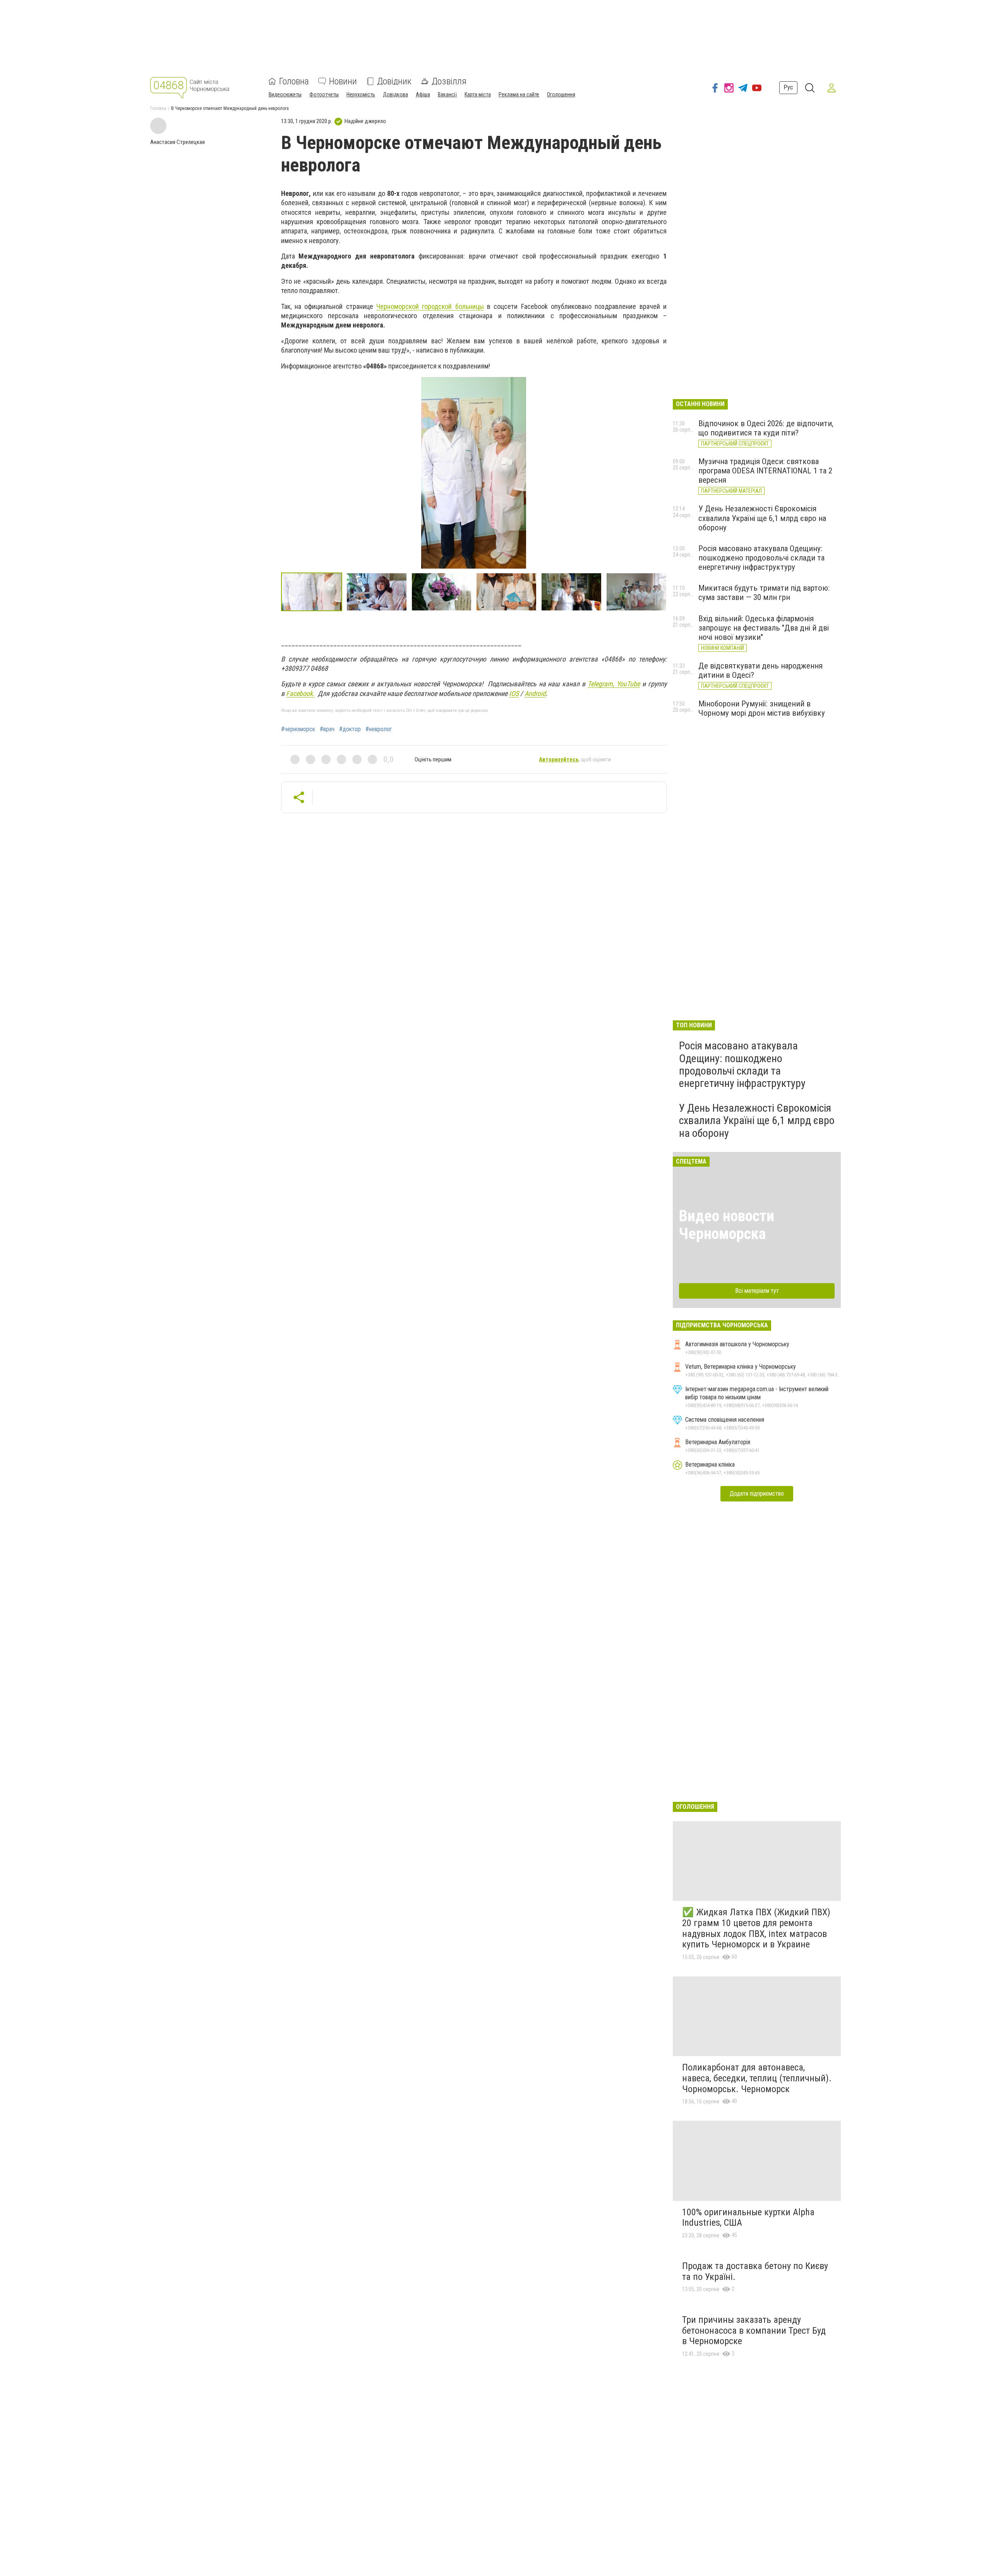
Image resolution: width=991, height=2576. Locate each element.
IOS (514, 693)
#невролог (379, 729)
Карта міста (478, 94)
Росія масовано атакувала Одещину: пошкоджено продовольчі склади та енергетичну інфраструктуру (761, 558)
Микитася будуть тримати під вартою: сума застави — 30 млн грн (764, 593)
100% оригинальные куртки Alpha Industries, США (748, 2218)
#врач (327, 729)
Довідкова (395, 94)
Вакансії (447, 94)
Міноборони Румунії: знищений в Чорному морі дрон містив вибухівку (762, 708)
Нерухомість (361, 94)
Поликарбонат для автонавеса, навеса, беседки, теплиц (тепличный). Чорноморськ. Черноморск (757, 2078)
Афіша (423, 94)
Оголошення (561, 94)
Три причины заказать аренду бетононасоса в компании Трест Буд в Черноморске (754, 2330)
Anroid (535, 693)
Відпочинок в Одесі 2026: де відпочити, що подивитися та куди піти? (766, 428)
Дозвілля (449, 81)
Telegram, (602, 684)
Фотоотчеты (324, 94)
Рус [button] (788, 87)
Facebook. (300, 693)
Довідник (394, 81)
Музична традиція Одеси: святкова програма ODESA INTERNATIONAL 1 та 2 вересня (765, 471)
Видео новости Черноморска (727, 1225)
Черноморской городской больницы (430, 306)
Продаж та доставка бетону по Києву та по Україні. (755, 2271)
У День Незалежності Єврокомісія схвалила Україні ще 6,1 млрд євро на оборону (762, 518)
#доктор (350, 729)
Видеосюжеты (285, 94)
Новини (343, 81)
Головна (294, 81)
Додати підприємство (757, 1494)
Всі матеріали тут (757, 1291)
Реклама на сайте (519, 94)
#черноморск (298, 729)
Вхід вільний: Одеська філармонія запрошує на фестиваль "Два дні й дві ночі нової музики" (764, 628)
